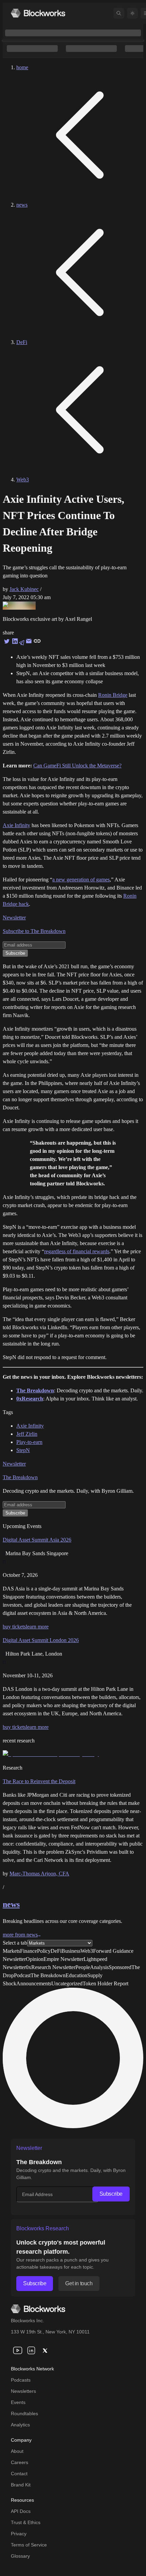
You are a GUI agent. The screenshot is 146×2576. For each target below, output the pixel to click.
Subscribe (111, 2194)
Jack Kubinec (24, 589)
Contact (19, 2474)
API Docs (21, 2511)
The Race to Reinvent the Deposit (39, 1781)
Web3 (23, 480)
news (22, 205)
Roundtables (24, 2413)
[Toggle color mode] (132, 13)
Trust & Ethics (26, 2522)
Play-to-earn (29, 1442)
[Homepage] (38, 13)
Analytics (20, 2425)
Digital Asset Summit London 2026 (41, 1640)
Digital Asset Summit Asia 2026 (37, 1540)
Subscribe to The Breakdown (34, 931)
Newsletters (23, 2391)
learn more (37, 1627)
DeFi (22, 342)
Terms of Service (29, 2545)
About (17, 2451)
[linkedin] (31, 2350)
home (22, 67)
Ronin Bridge (113, 695)
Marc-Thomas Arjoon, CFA (39, 1874)
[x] (45, 2350)
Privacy (19, 2534)
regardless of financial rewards (77, 1251)
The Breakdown (20, 1477)
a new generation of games (81, 880)
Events (18, 2402)
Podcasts (21, 2380)
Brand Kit (21, 2485)
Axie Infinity (16, 825)
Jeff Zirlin (27, 1434)
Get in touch (79, 2283)
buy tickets (14, 1627)
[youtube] (18, 2350)
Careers (20, 2462)
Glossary (20, 2556)
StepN (23, 1450)
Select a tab (15, 1943)
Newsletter (14, 918)
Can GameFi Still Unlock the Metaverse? (77, 766)
